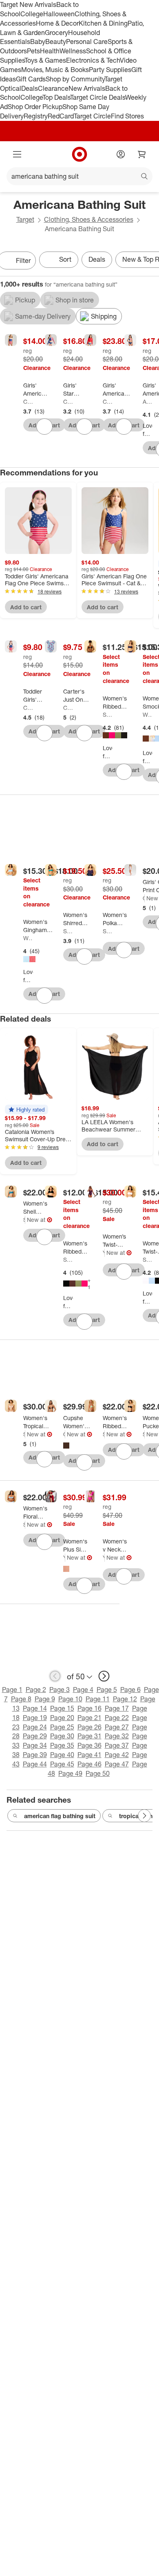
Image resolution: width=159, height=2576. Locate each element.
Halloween (59, 14)
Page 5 (107, 1690)
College (32, 14)
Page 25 (62, 1727)
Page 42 (117, 1755)
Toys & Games (45, 60)
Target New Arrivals (28, 4)
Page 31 (89, 1736)
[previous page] (55, 1676)
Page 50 (98, 1773)
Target (25, 219)
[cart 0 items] (142, 154)
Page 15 (62, 1708)
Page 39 (35, 1755)
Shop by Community (75, 79)
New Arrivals (87, 88)
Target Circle (92, 116)
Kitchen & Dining (103, 23)
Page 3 (60, 1690)
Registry (36, 116)
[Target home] (79, 154)
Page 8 (21, 1699)
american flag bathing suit (60, 1816)
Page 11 (98, 1699)
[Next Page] (144, 1816)
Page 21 (89, 1718)
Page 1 (12, 1690)
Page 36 (89, 1745)
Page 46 (89, 1764)
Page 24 (35, 1727)
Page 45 (62, 1764)
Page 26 (89, 1727)
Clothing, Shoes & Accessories (89, 219)
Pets (33, 51)
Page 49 (70, 1773)
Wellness (73, 51)
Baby (38, 42)
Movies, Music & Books (55, 70)
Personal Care (87, 42)
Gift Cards (31, 79)
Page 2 (36, 1690)
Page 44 (35, 1764)
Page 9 (45, 1699)
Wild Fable (148, 715)
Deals (30, 88)
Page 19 (35, 1718)
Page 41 (89, 1755)
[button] (26, 1110)
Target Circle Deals (98, 97)
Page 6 (130, 1690)
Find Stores (127, 116)
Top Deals (56, 97)
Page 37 (117, 1745)
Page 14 (35, 1708)
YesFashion (104, 1253)
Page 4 (83, 1690)
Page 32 (117, 1736)
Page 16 (89, 1708)
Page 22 (117, 1718)
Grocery (56, 33)
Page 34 (35, 1745)
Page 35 (62, 1745)
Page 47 (117, 1764)
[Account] (121, 154)
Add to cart (26, 607)
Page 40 (62, 1755)
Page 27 (117, 1727)
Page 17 (117, 1708)
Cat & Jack (28, 402)
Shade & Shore (108, 715)
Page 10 (70, 1699)
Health (50, 51)
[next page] (104, 1676)
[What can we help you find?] (79, 176)
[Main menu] (17, 154)
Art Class (148, 402)
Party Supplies (110, 70)
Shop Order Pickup (35, 107)
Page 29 (35, 1736)
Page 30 (62, 1736)
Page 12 (125, 1699)
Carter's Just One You (68, 708)
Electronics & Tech (93, 60)
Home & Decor (57, 23)
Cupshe (64, 1434)
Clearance (53, 88)
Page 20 (62, 1718)
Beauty (56, 42)
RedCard (61, 116)
